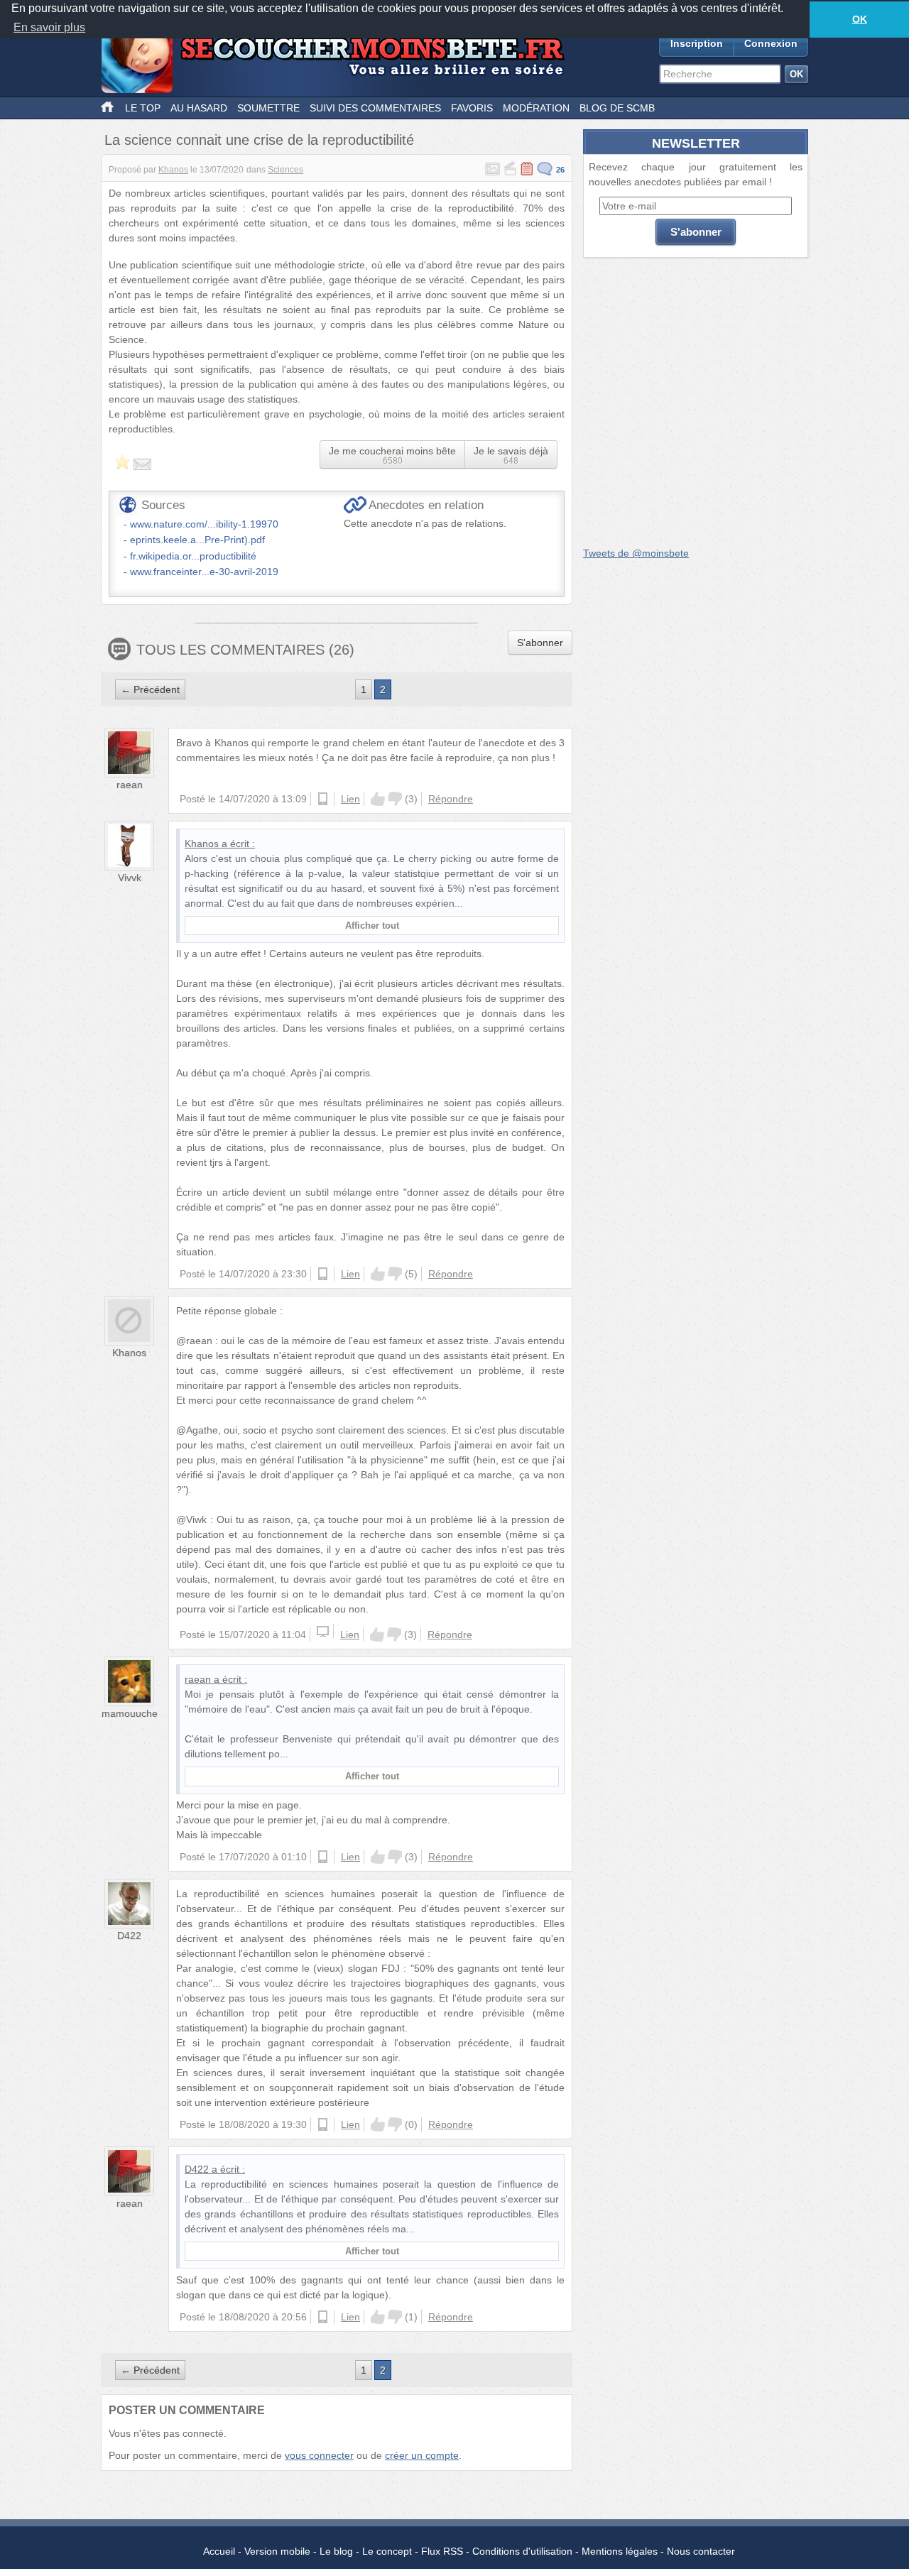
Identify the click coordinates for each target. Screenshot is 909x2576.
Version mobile (277, 2551)
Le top (143, 108)
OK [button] (860, 19)
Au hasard (199, 108)
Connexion (771, 43)
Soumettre (268, 108)
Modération (536, 108)
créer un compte (422, 2455)
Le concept (387, 2551)
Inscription (697, 43)
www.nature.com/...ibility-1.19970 (204, 524)
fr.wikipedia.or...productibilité (193, 556)
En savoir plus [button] (49, 27)
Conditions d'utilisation (522, 2551)
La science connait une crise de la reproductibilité (259, 140)
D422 (129, 1936)
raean (130, 785)
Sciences (285, 170)
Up (378, 799)
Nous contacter (701, 2551)
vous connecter (319, 2455)
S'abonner (540, 643)
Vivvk (130, 878)
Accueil (219, 2551)
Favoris (472, 108)
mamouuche (130, 1713)
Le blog (336, 2551)
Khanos (173, 170)
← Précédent (150, 689)
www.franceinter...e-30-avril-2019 (204, 572)
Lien (350, 799)
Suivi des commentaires (375, 108)
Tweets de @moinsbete (636, 553)
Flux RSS (442, 2551)
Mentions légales (620, 2551)
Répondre (451, 799)
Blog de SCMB (617, 108)
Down (395, 799)
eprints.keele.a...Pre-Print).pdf (197, 540)
